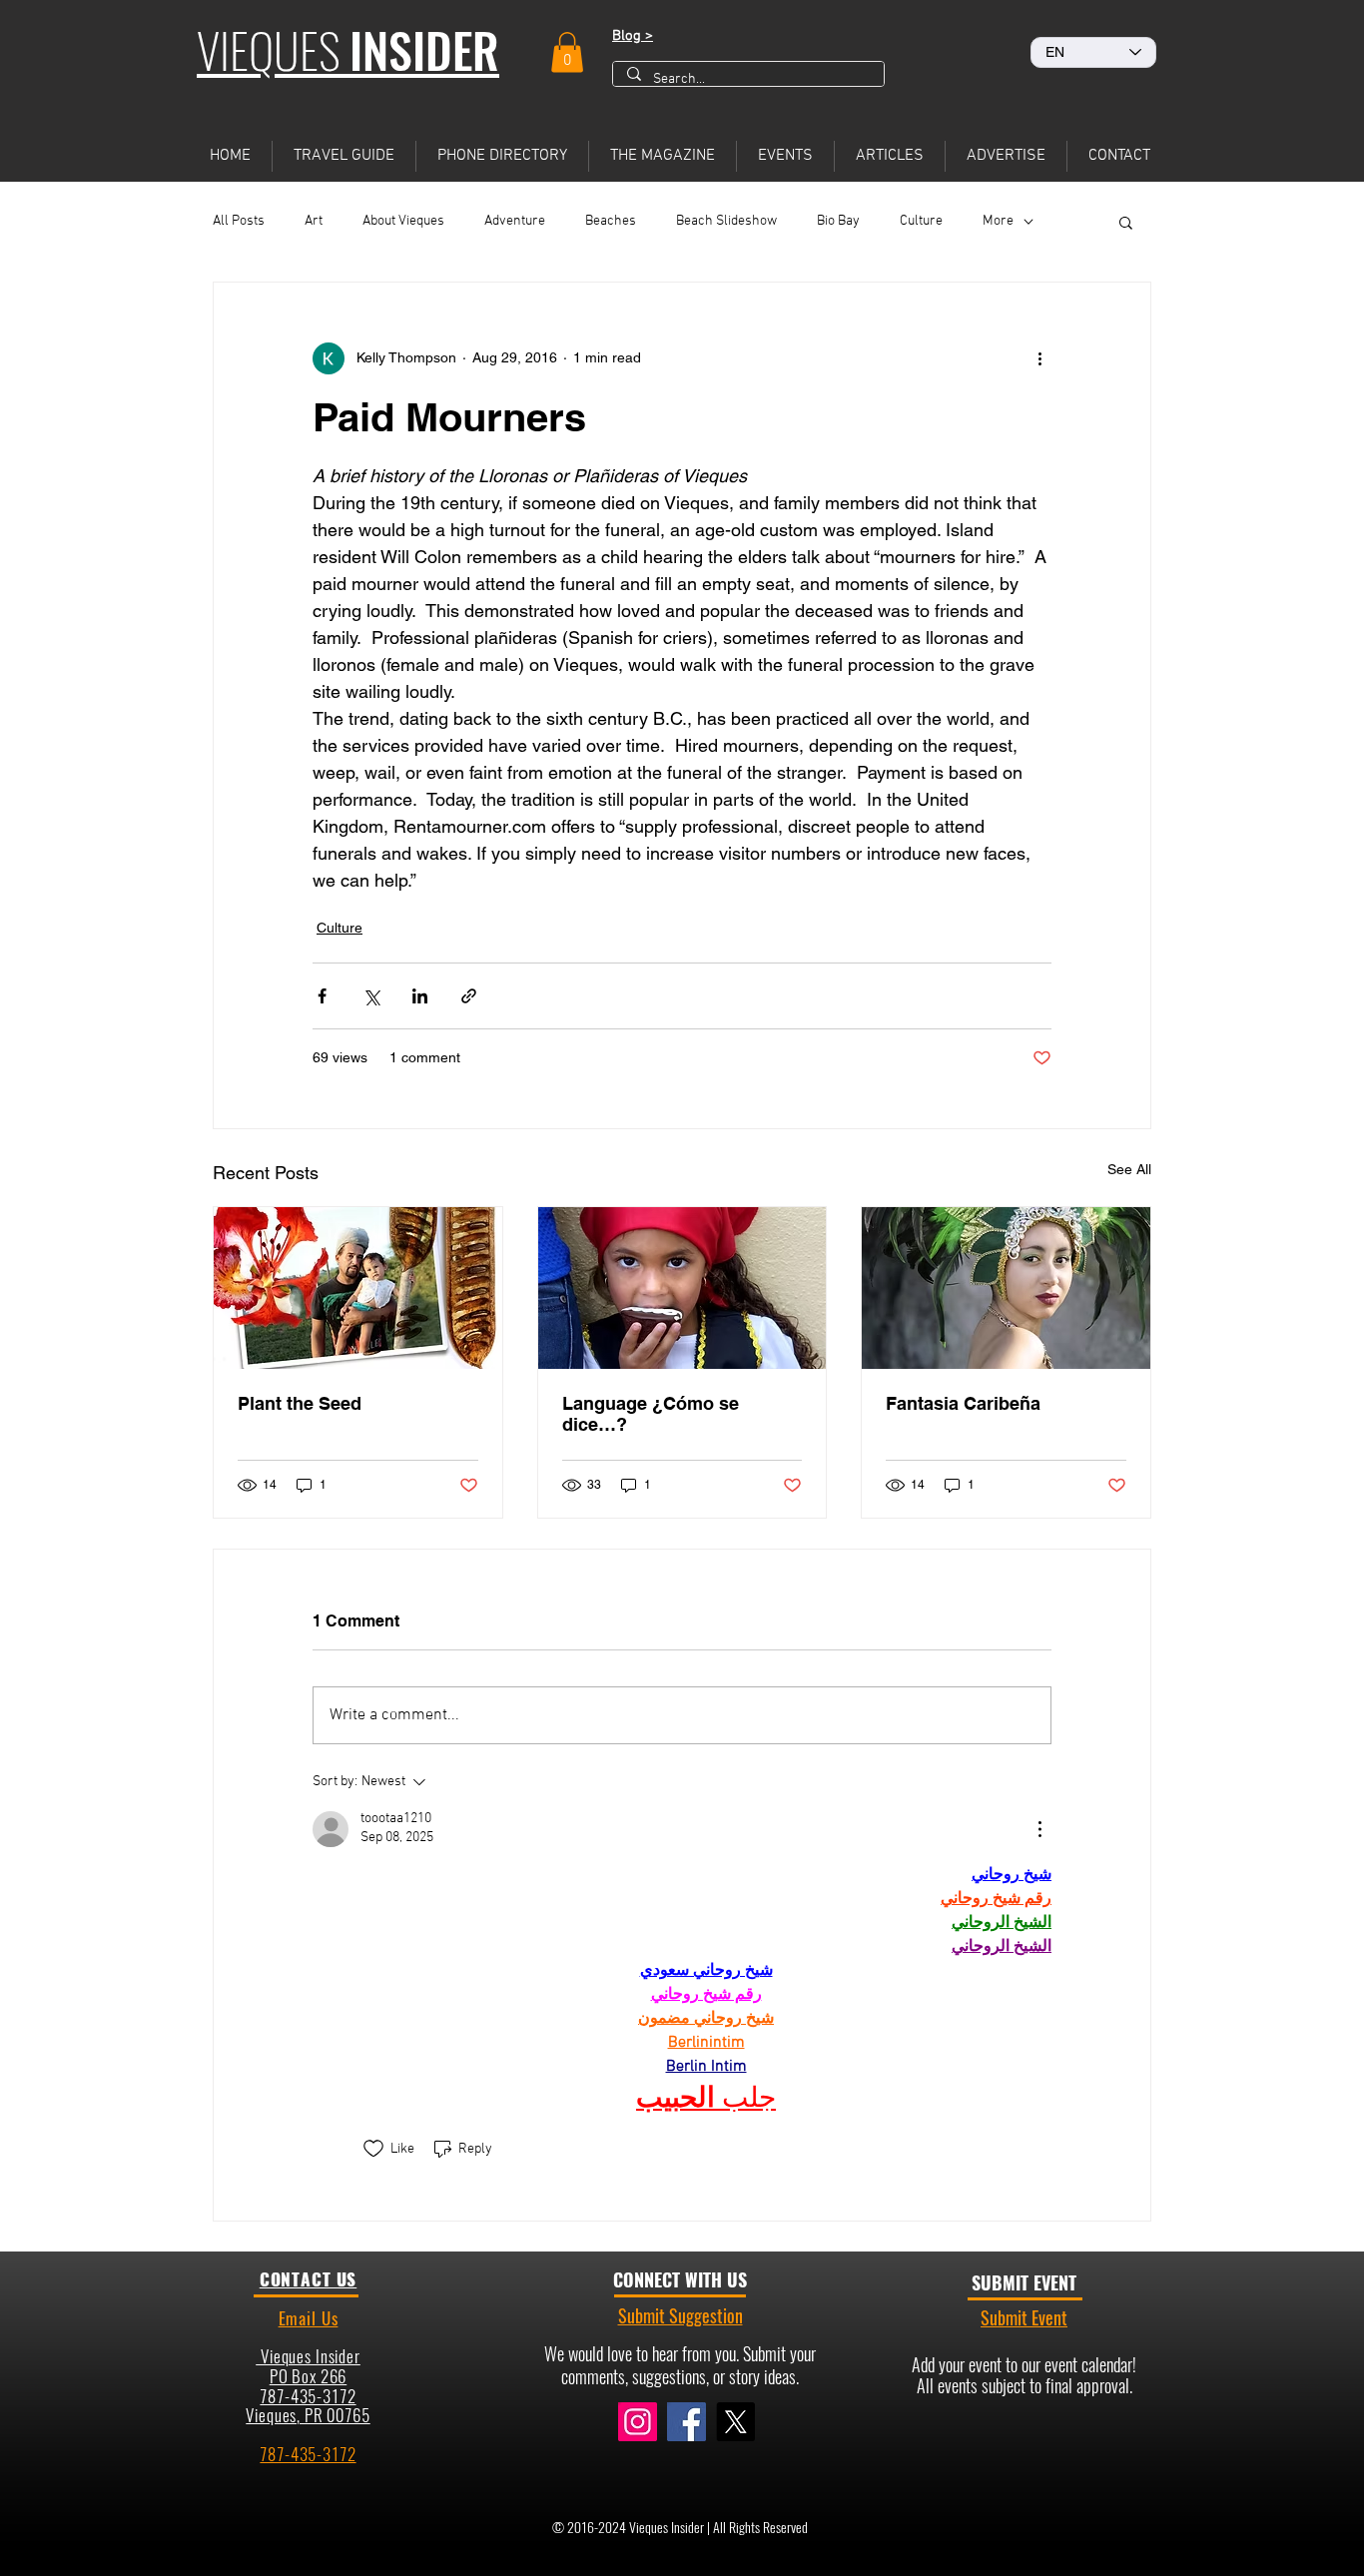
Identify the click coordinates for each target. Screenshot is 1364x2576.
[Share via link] (469, 996)
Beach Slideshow (726, 221)
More (998, 221)
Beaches (611, 221)
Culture (921, 221)
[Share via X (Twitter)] (371, 996)
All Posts (239, 221)
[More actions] (1039, 358)
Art (314, 221)
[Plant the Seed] (358, 1288)
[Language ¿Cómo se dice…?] (682, 1288)
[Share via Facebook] (322, 996)
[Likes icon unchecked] (373, 2149)
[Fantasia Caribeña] (1006, 1288)
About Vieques (403, 221)
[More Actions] (1039, 1829)
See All (1129, 1169)
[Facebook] (686, 2422)
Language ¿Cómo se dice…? (651, 1414)
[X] (735, 2422)
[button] (567, 52)
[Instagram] (638, 2422)
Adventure (515, 221)
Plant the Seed (300, 1403)
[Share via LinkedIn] (420, 996)
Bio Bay (838, 221)
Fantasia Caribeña (963, 1403)
